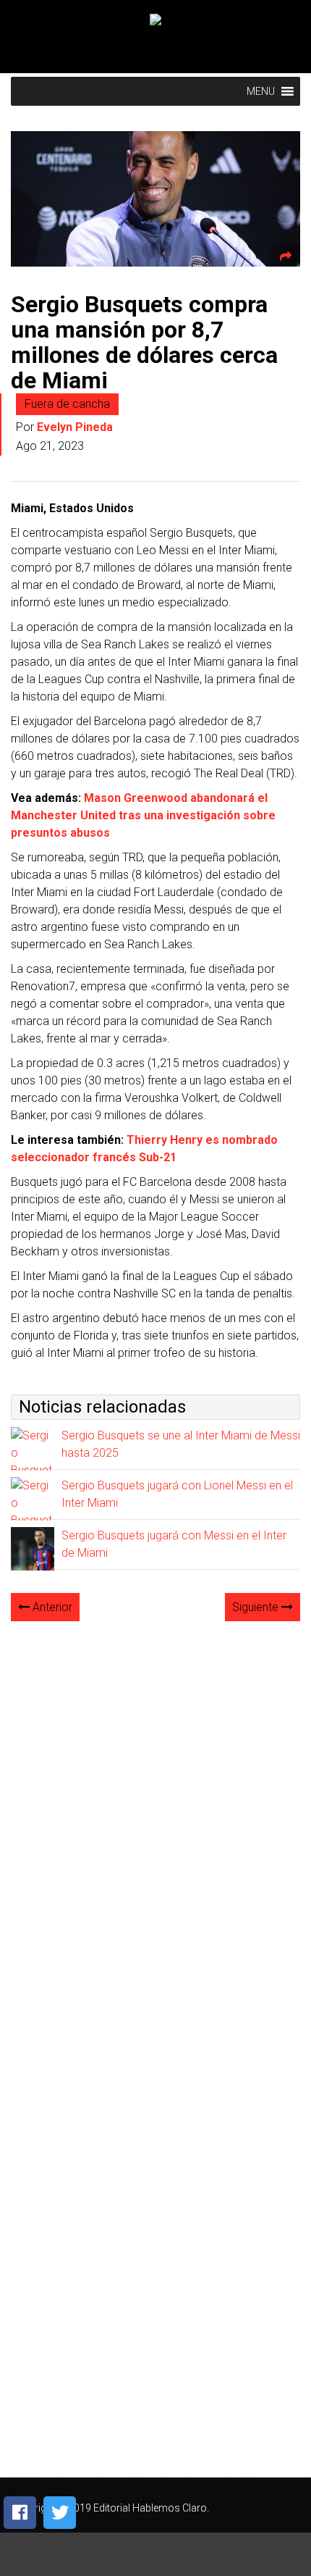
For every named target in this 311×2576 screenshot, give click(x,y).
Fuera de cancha (67, 404)
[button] (261, 91)
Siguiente (257, 1607)
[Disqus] (155, 1815)
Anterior (51, 1607)
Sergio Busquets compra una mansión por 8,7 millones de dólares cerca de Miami (144, 343)
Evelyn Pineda (75, 427)
